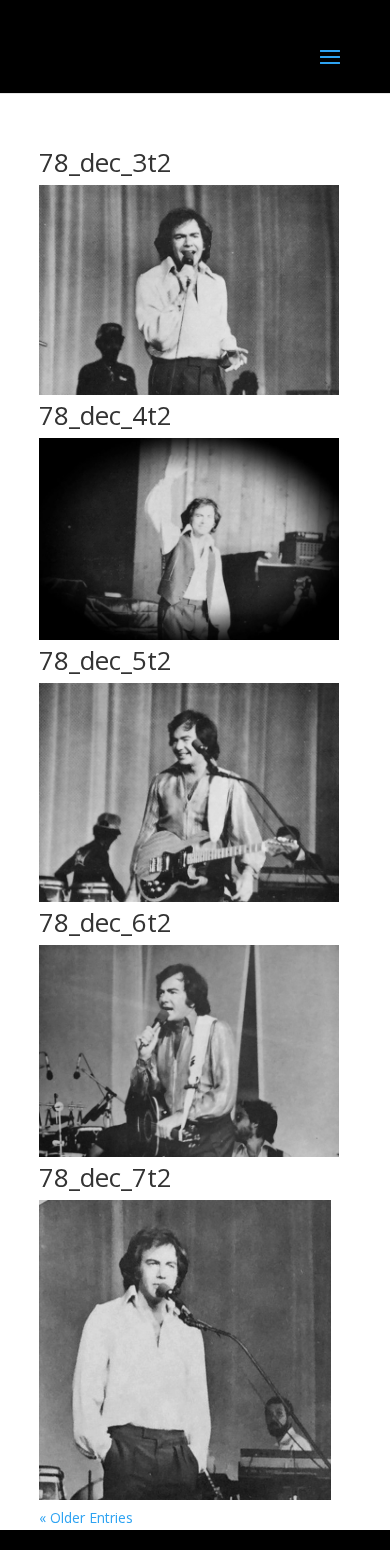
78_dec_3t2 (105, 162)
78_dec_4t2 (105, 415)
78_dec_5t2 (105, 660)
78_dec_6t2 (105, 922)
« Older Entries (86, 1517)
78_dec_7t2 (105, 1177)
